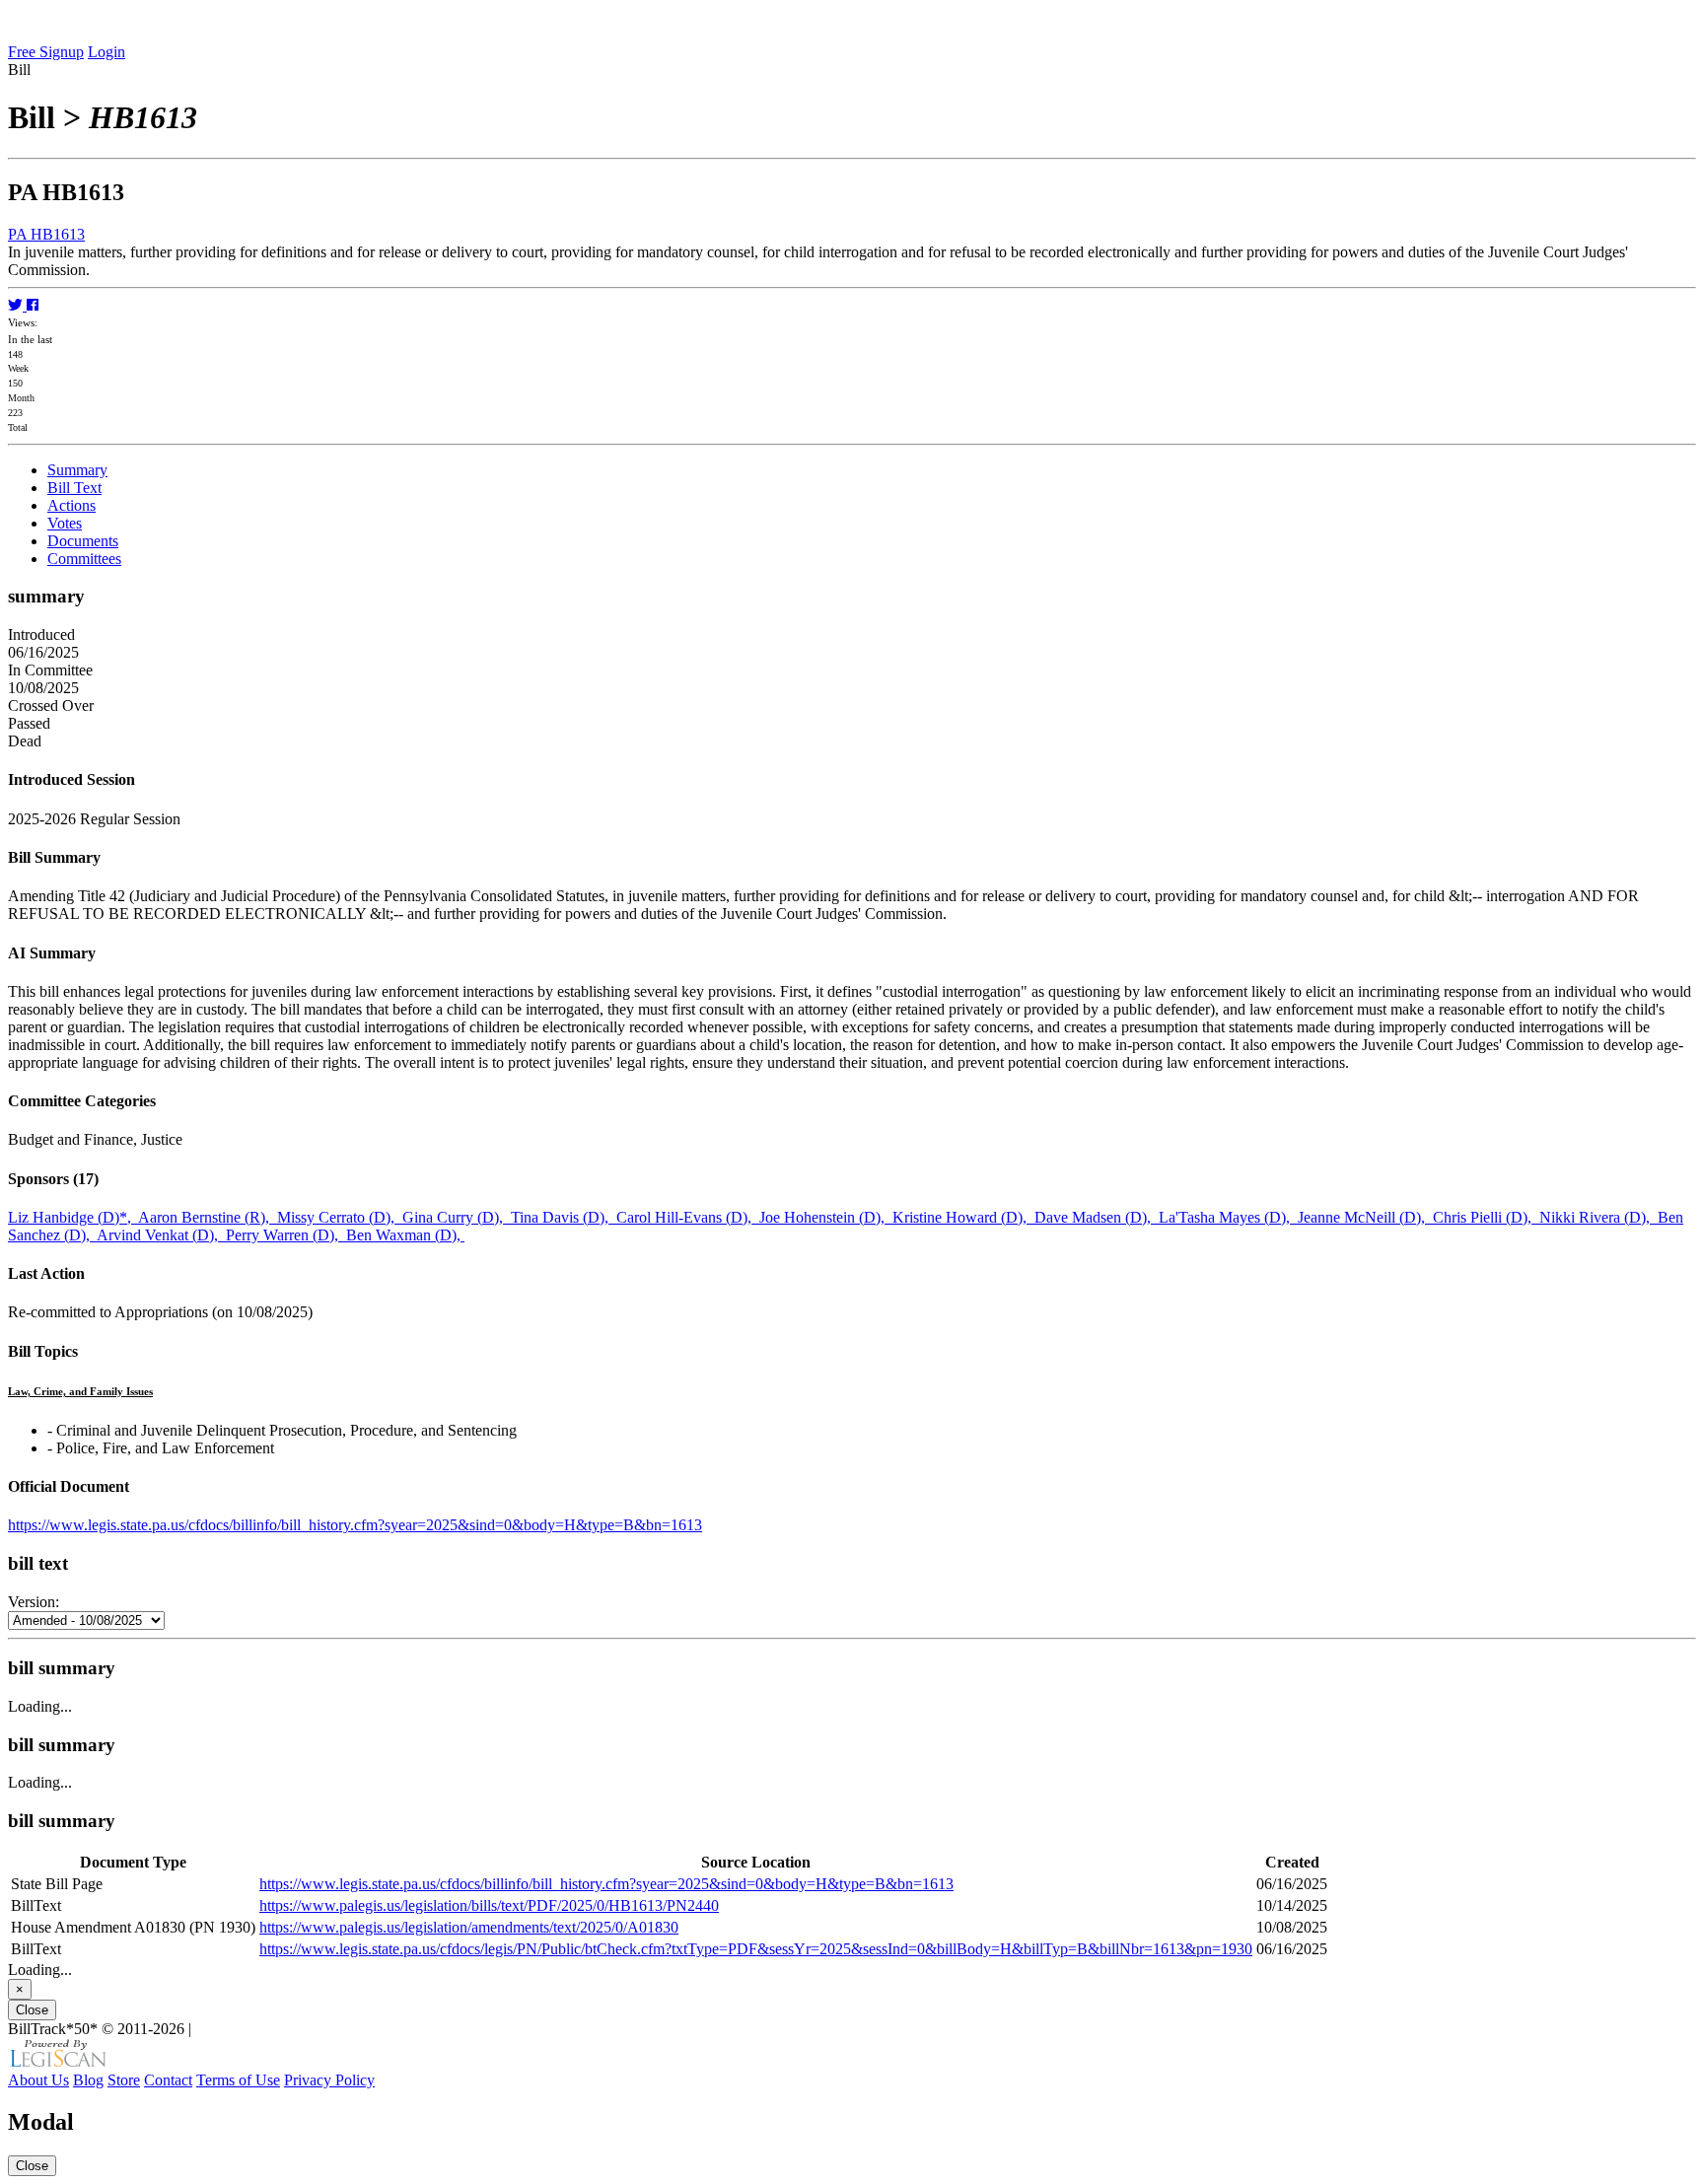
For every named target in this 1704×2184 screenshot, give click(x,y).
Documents (83, 541)
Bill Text (74, 488)
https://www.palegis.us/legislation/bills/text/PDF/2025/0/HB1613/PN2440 (489, 1905)
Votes (65, 523)
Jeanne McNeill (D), (1365, 1217)
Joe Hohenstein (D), (826, 1217)
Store (124, 2080)
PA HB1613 (46, 234)
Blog (88, 2080)
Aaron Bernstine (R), (208, 1217)
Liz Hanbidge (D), (73, 1217)
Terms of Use (238, 2080)
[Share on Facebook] (33, 305)
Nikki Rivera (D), (1598, 1217)
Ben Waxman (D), (405, 1235)
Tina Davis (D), (564, 1217)
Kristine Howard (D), (963, 1217)
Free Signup (46, 52)
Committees (84, 559)
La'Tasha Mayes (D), (1228, 1217)
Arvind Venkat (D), (161, 1235)
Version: (34, 1602)
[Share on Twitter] (17, 305)
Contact (168, 2080)
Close (32, 2010)
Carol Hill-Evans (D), (688, 1217)
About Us (38, 2080)
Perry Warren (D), (286, 1235)
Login (106, 52)
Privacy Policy (329, 2080)
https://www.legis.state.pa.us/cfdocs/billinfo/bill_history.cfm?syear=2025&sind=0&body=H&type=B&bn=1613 (355, 1525)
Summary (77, 470)
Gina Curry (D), (457, 1217)
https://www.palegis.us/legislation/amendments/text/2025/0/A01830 (469, 1927)
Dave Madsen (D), (1097, 1217)
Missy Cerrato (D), (340, 1217)
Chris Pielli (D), (1486, 1217)
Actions (71, 505)
